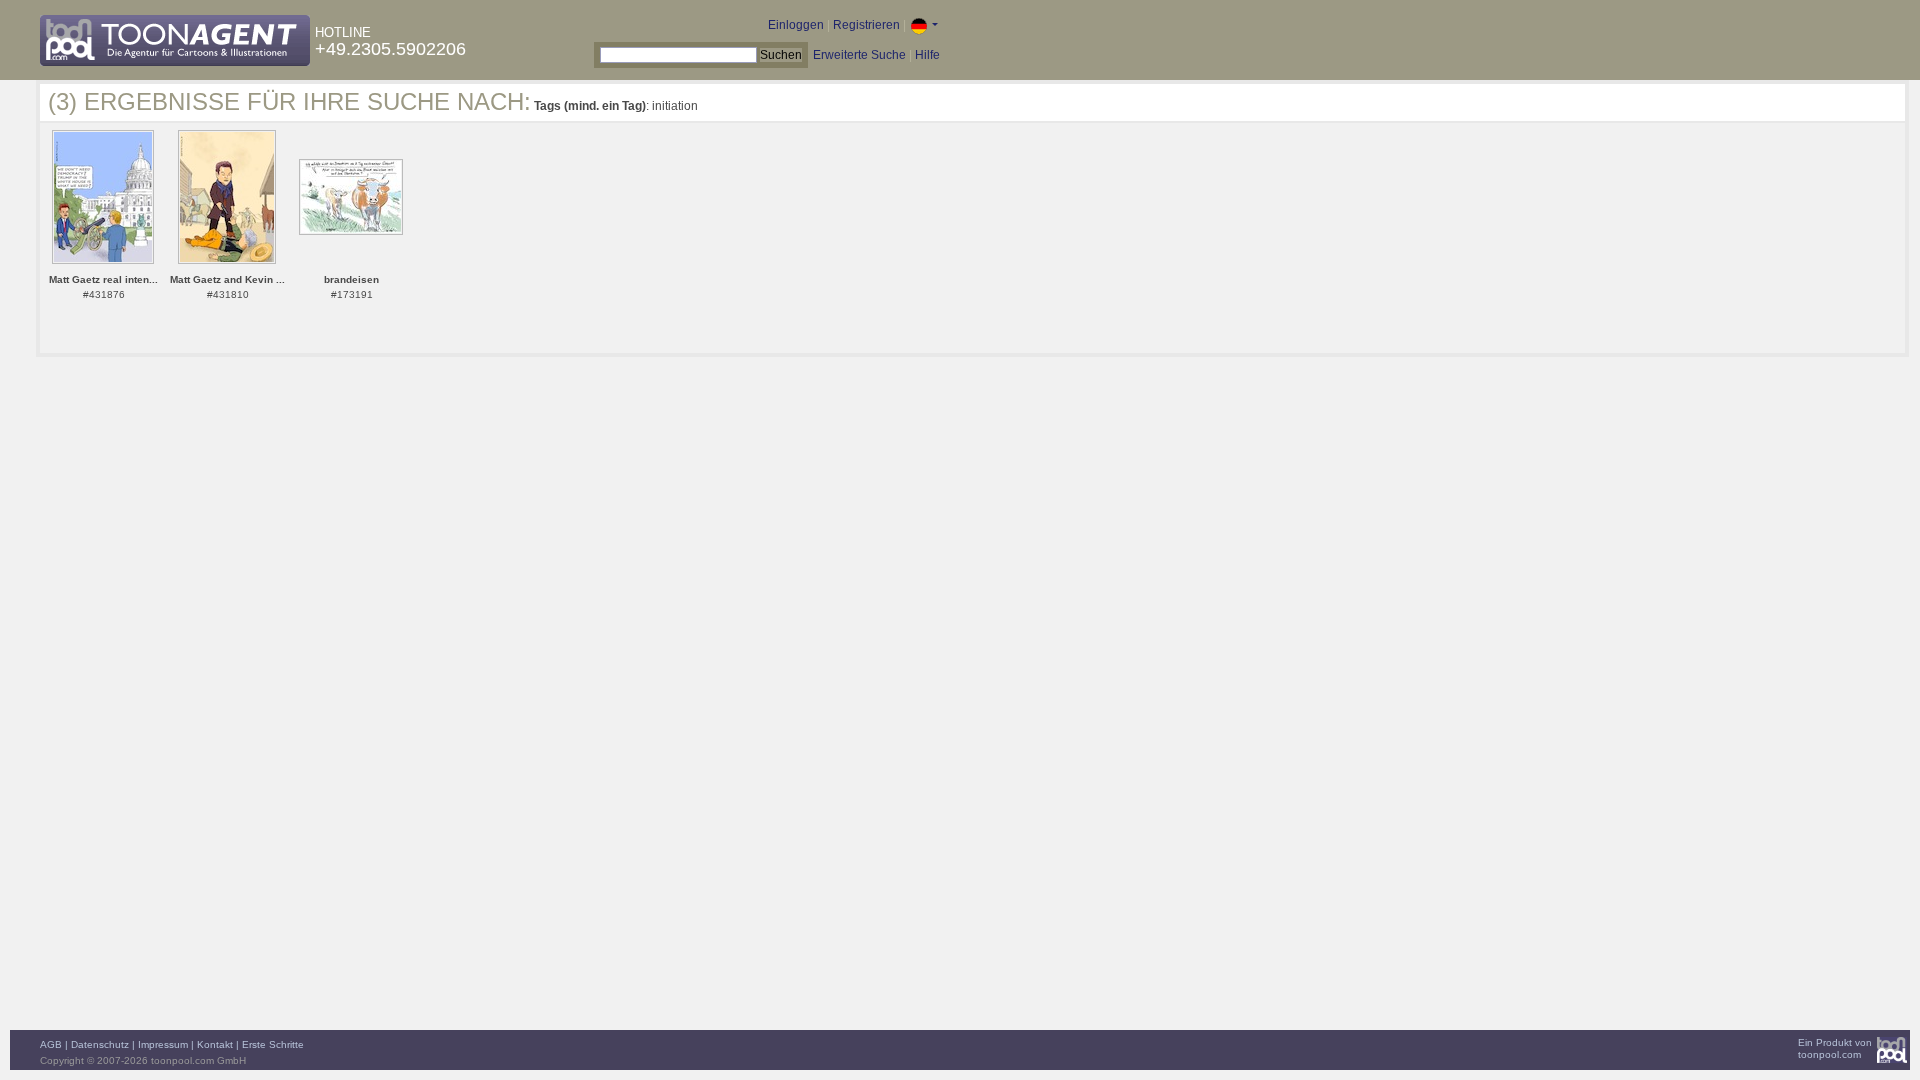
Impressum (163, 1044)
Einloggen (796, 25)
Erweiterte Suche (859, 55)
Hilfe (927, 55)
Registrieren (866, 25)
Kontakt (215, 1044)
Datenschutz (100, 1044)
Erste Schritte (273, 1044)
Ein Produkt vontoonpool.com (1835, 1048)
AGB (51, 1044)
